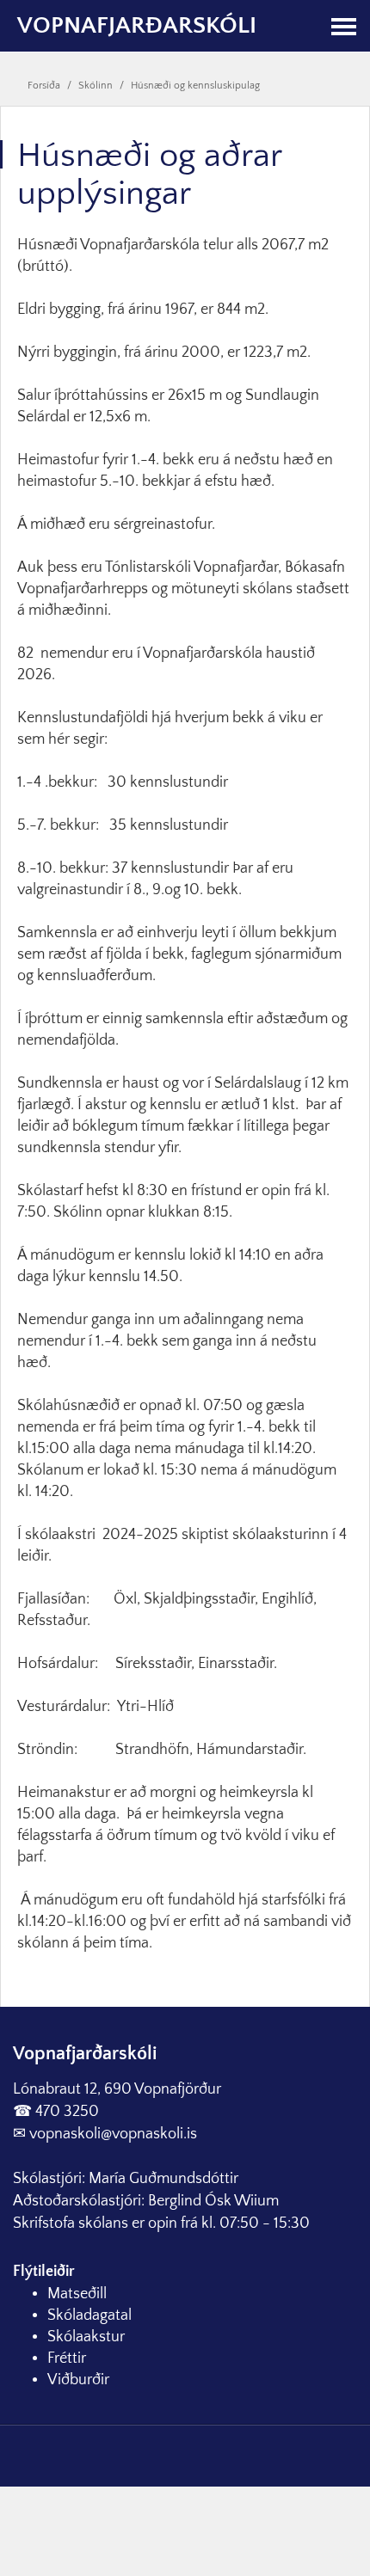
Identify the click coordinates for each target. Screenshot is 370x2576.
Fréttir (67, 2358)
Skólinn (96, 86)
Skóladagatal (89, 2315)
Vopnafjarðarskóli (137, 25)
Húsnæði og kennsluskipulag (195, 86)
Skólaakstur (86, 2337)
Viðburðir (78, 2380)
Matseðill (77, 2294)
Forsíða (44, 86)
